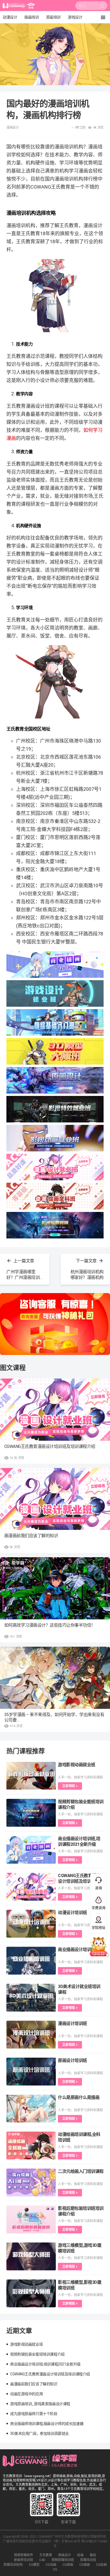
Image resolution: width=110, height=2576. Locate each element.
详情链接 (7, 26)
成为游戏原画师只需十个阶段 (34, 2414)
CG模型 (34, 2565)
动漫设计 (10, 17)
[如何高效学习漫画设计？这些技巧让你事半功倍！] (55, 1588)
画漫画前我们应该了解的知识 (31, 1536)
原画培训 (53, 17)
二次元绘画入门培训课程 (81, 2171)
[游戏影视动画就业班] (31, 1776)
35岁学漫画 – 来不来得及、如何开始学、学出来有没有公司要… (54, 1717)
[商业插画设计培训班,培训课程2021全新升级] (31, 1850)
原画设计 (65, 2555)
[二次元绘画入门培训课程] (31, 2182)
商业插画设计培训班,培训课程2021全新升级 (45, 2364)
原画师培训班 (23, 2560)
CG (55, 2570)
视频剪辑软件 (23, 2555)
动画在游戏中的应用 (26, 2394)
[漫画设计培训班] (31, 2035)
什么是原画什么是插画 (79, 2097)
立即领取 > (70, 1786)
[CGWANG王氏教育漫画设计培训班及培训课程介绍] (55, 1410)
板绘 (93, 2555)
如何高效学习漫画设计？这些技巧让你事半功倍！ (50, 1625)
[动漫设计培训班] (31, 1924)
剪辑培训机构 (13, 2565)
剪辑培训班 (88, 2560)
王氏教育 (46, 2555)
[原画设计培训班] (31, 2072)
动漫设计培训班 (72, 1913)
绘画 (80, 2555)
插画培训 (32, 17)
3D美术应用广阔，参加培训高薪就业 (40, 2433)
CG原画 (68, 2565)
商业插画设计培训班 (77, 1950)
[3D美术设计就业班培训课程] (31, 1998)
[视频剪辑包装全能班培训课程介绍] (31, 1813)
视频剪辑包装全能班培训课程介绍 (37, 2354)
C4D (42, 2560)
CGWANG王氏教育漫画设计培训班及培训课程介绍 (50, 1446)
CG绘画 (101, 2565)
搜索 (102, 7)
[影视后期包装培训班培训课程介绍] (31, 2219)
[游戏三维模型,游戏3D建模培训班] (31, 2256)
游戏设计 (75, 17)
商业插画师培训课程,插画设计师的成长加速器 (47, 2424)
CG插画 (85, 2565)
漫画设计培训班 (72, 2023)
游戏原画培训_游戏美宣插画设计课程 (40, 2404)
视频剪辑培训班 (63, 2560)
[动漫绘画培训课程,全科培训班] (31, 2146)
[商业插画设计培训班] (31, 1961)
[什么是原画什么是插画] (31, 2109)
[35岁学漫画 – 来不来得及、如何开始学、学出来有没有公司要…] (55, 1678)
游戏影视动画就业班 (77, 1765)
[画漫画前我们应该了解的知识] (55, 1499)
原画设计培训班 (72, 2060)
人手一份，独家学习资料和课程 (80, 1777)
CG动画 (51, 2565)
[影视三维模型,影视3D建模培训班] (31, 2293)
